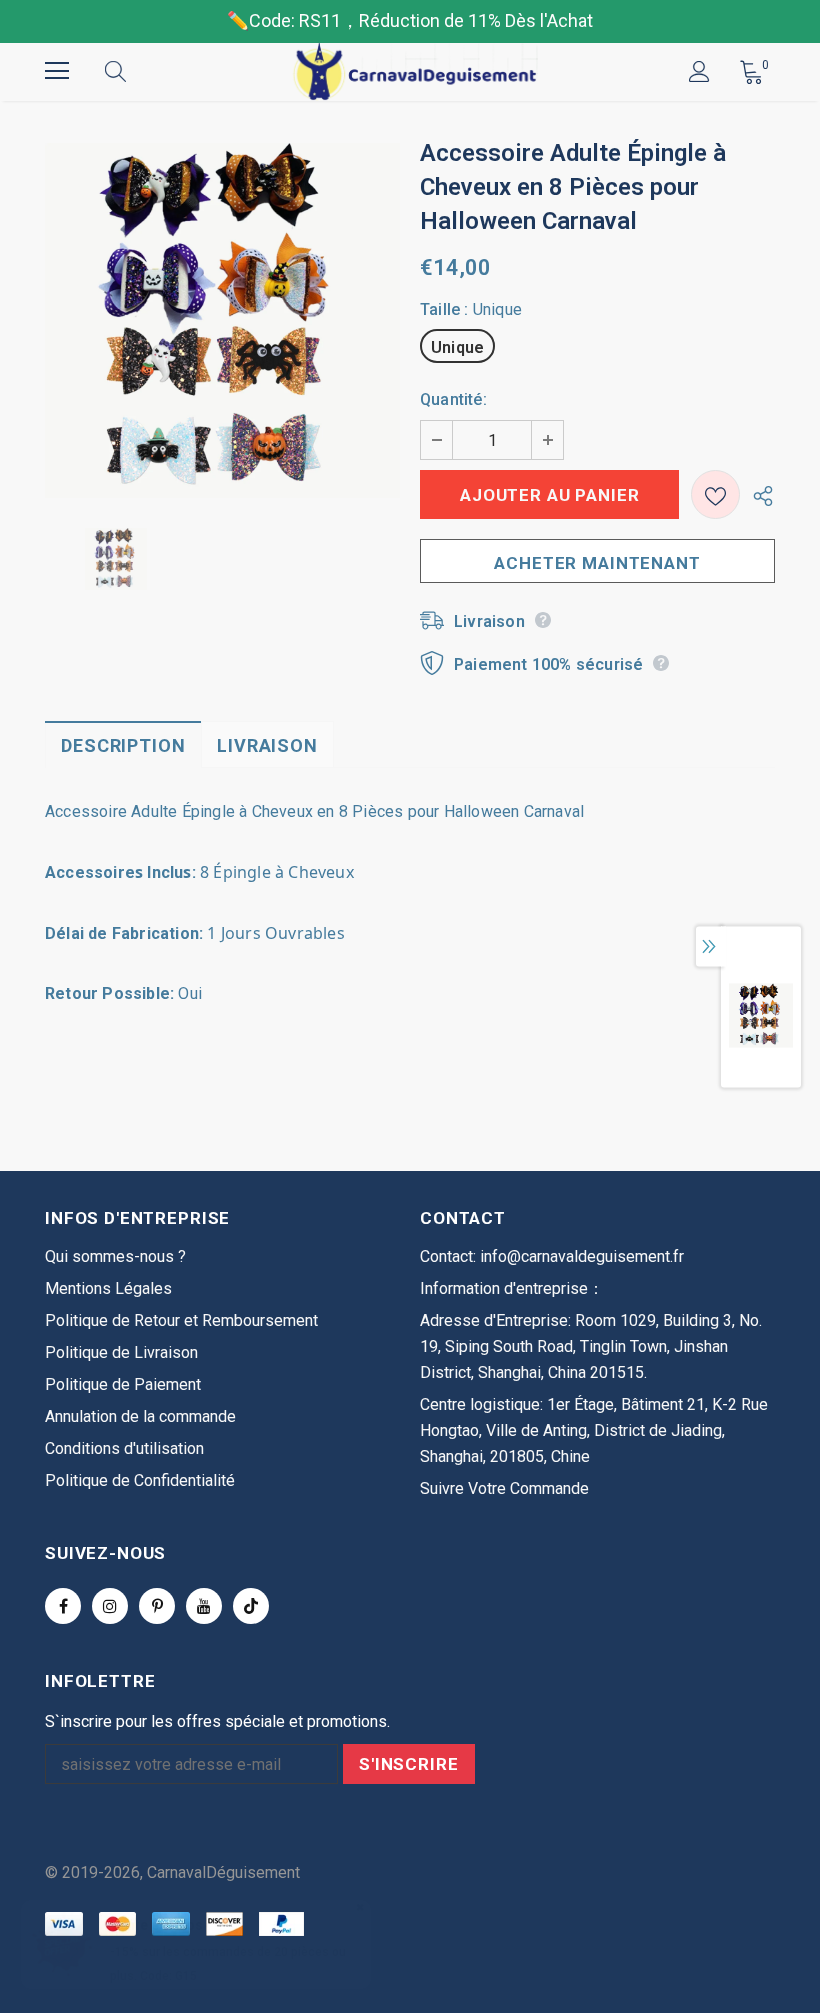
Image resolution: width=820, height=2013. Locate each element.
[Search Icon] (135, 71)
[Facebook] (63, 1606)
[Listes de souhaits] (715, 494)
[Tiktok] (251, 1606)
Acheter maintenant (597, 563)
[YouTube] (204, 1606)
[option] (222, 320)
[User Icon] (699, 71)
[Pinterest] (157, 1606)
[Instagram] (110, 1606)
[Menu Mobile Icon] (57, 71)
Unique (457, 347)
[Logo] (413, 71)
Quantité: (453, 399)
